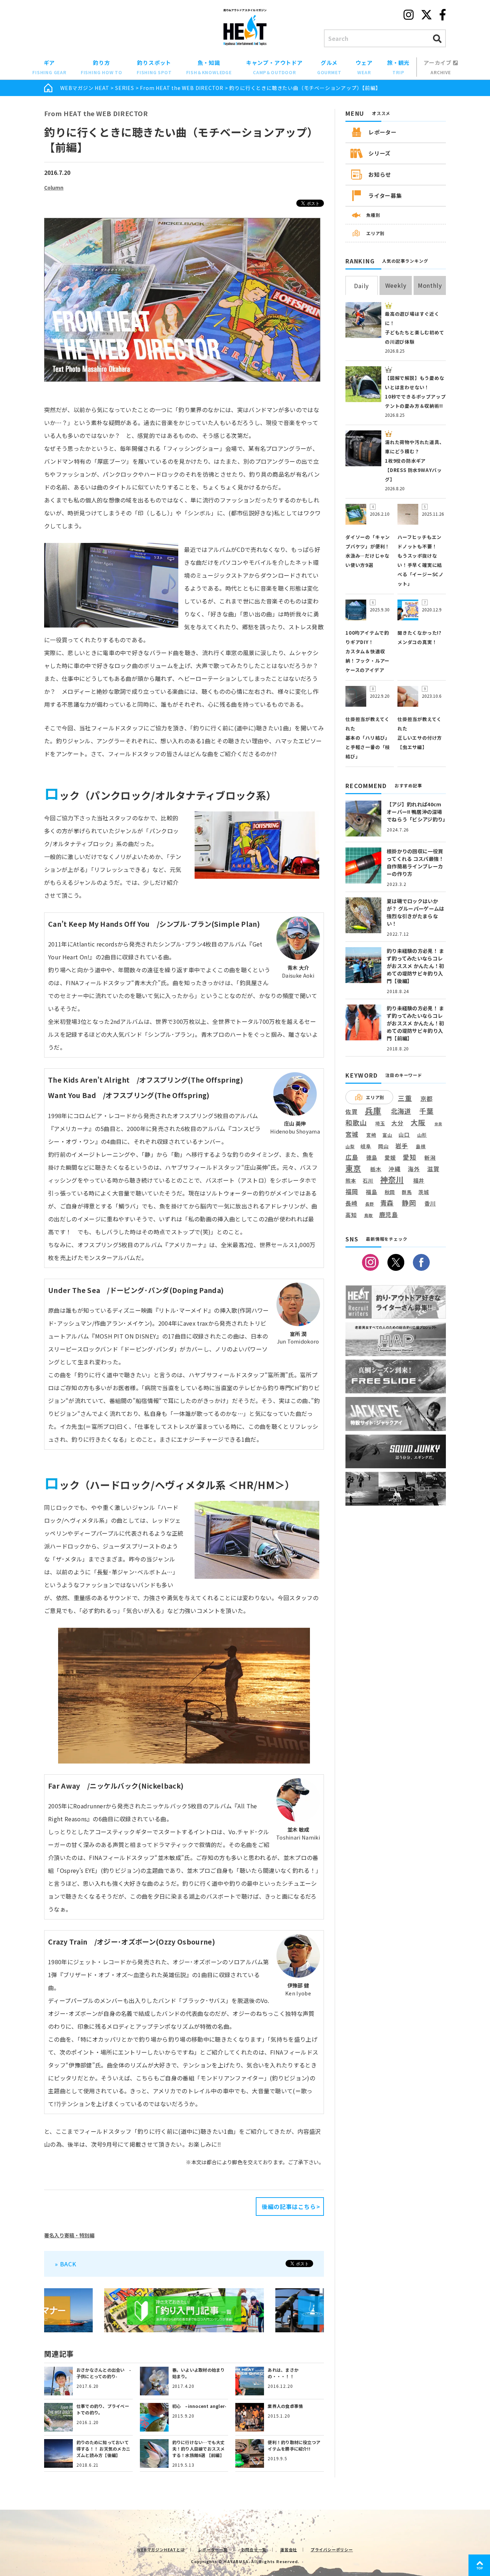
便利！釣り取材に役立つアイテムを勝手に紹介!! (294, 2445)
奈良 (438, 1124)
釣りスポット (154, 67)
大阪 (418, 1122)
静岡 (409, 1203)
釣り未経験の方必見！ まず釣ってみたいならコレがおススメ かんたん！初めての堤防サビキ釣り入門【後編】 (415, 966)
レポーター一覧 (213, 2549)
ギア (49, 67)
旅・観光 (398, 67)
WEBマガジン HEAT (85, 88)
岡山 (383, 1146)
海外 (414, 1169)
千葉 (427, 1111)
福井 (419, 1180)
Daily (361, 286)
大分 (397, 1123)
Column (54, 187)
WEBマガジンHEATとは (161, 2549)
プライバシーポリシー (332, 2549)
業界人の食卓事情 (285, 2406)
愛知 (410, 1157)
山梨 (350, 1146)
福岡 (352, 1192)
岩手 (402, 1146)
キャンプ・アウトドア (274, 67)
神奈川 (392, 1179)
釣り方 (102, 67)
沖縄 (395, 1169)
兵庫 (373, 1110)
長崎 (352, 1203)
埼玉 (380, 1123)
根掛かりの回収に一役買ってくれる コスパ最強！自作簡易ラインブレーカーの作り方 (415, 862)
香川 (430, 1203)
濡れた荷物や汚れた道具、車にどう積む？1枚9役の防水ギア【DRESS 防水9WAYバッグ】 (415, 461)
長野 (370, 1204)
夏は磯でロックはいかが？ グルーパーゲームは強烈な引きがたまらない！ (415, 912)
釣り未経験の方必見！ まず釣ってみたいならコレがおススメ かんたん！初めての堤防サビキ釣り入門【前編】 (415, 1023)
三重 (405, 1098)
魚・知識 (209, 67)
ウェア (364, 67)
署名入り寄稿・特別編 (69, 2235)
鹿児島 (389, 1215)
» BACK (66, 2264)
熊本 (351, 1181)
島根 (421, 1146)
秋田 (390, 1192)
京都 (427, 1099)
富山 (387, 1135)
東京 (353, 1168)
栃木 (376, 1169)
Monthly (430, 285)
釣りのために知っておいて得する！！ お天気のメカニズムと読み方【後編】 (103, 2449)
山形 (422, 1135)
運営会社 (289, 2549)
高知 (351, 1215)
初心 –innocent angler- (199, 2406)
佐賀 (352, 1112)
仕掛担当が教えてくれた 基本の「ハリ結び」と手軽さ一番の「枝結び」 (368, 738)
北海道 (401, 1111)
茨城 (424, 1192)
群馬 (407, 1192)
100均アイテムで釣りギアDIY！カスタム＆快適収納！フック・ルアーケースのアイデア (367, 651)
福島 (372, 1192)
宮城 (352, 1134)
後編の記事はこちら (289, 2207)
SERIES (125, 88)
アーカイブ (438, 67)
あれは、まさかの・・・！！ (283, 2373)
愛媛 (390, 1158)
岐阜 (366, 1146)
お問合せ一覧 (254, 2549)
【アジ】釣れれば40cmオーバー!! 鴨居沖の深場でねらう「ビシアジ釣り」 (417, 812)
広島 (352, 1157)
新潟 (430, 1158)
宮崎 (371, 1135)
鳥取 (369, 1216)
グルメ (329, 67)
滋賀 (433, 1169)
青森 (387, 1203)
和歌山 (356, 1122)
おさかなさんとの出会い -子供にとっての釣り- (104, 2373)
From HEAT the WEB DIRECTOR (182, 88)
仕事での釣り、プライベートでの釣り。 (103, 2409)
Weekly (396, 285)
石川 (368, 1181)
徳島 (372, 1158)
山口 (404, 1135)
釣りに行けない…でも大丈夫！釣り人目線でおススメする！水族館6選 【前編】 (199, 2449)
